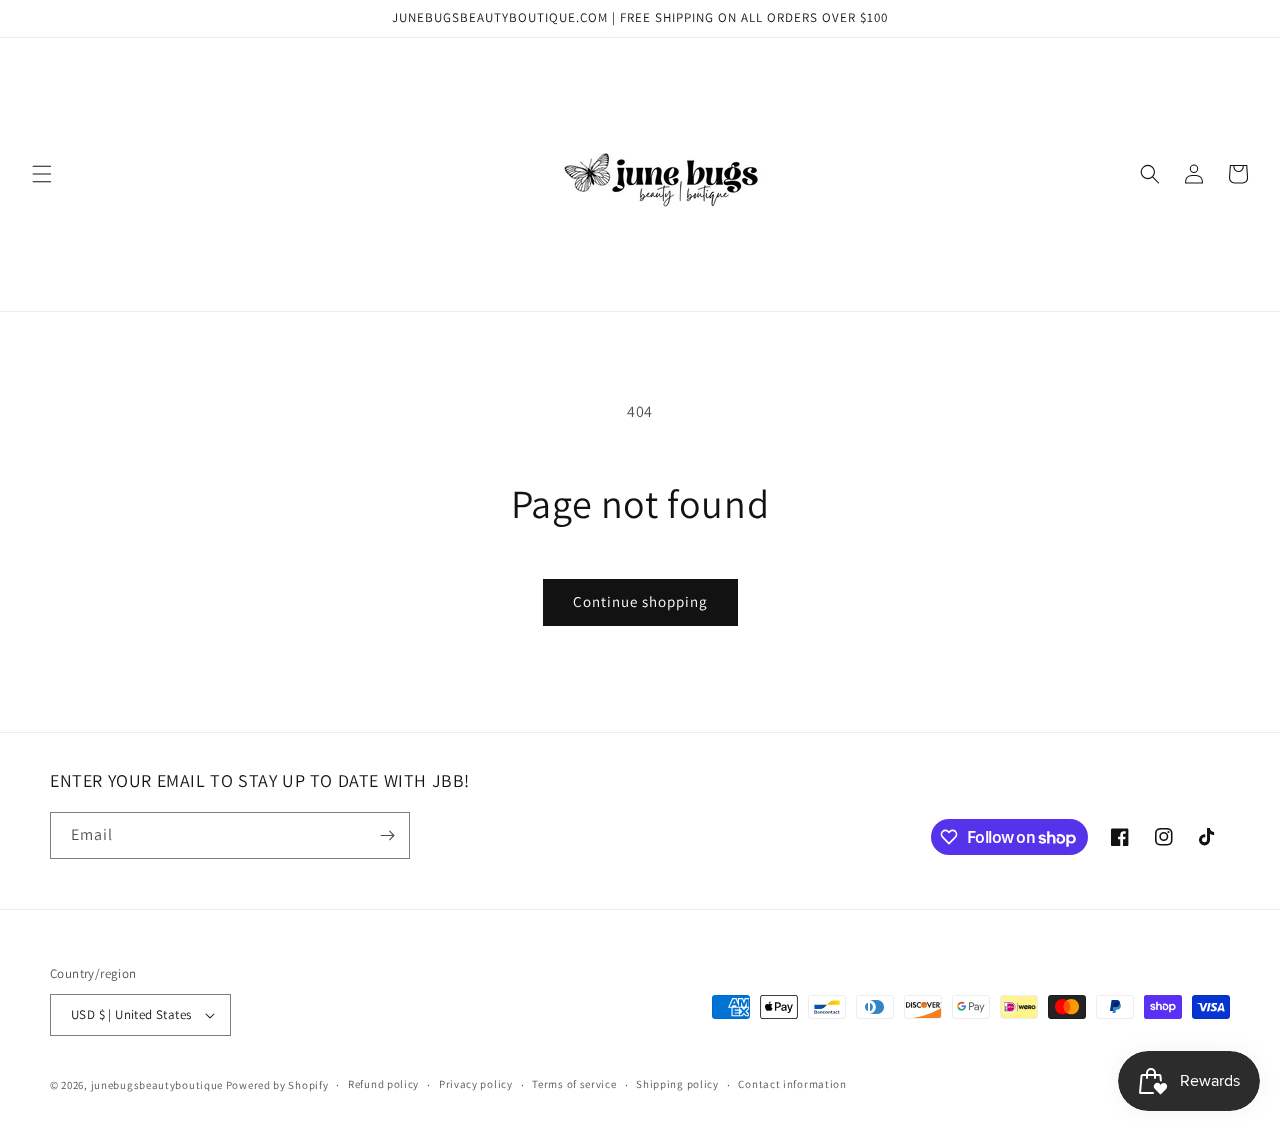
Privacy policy (476, 1084)
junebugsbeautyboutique (157, 1085)
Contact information (792, 1084)
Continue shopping (640, 601)
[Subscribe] (387, 835)
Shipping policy (677, 1084)
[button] (42, 174)
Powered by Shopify (277, 1085)
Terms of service (574, 1084)
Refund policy (383, 1084)
